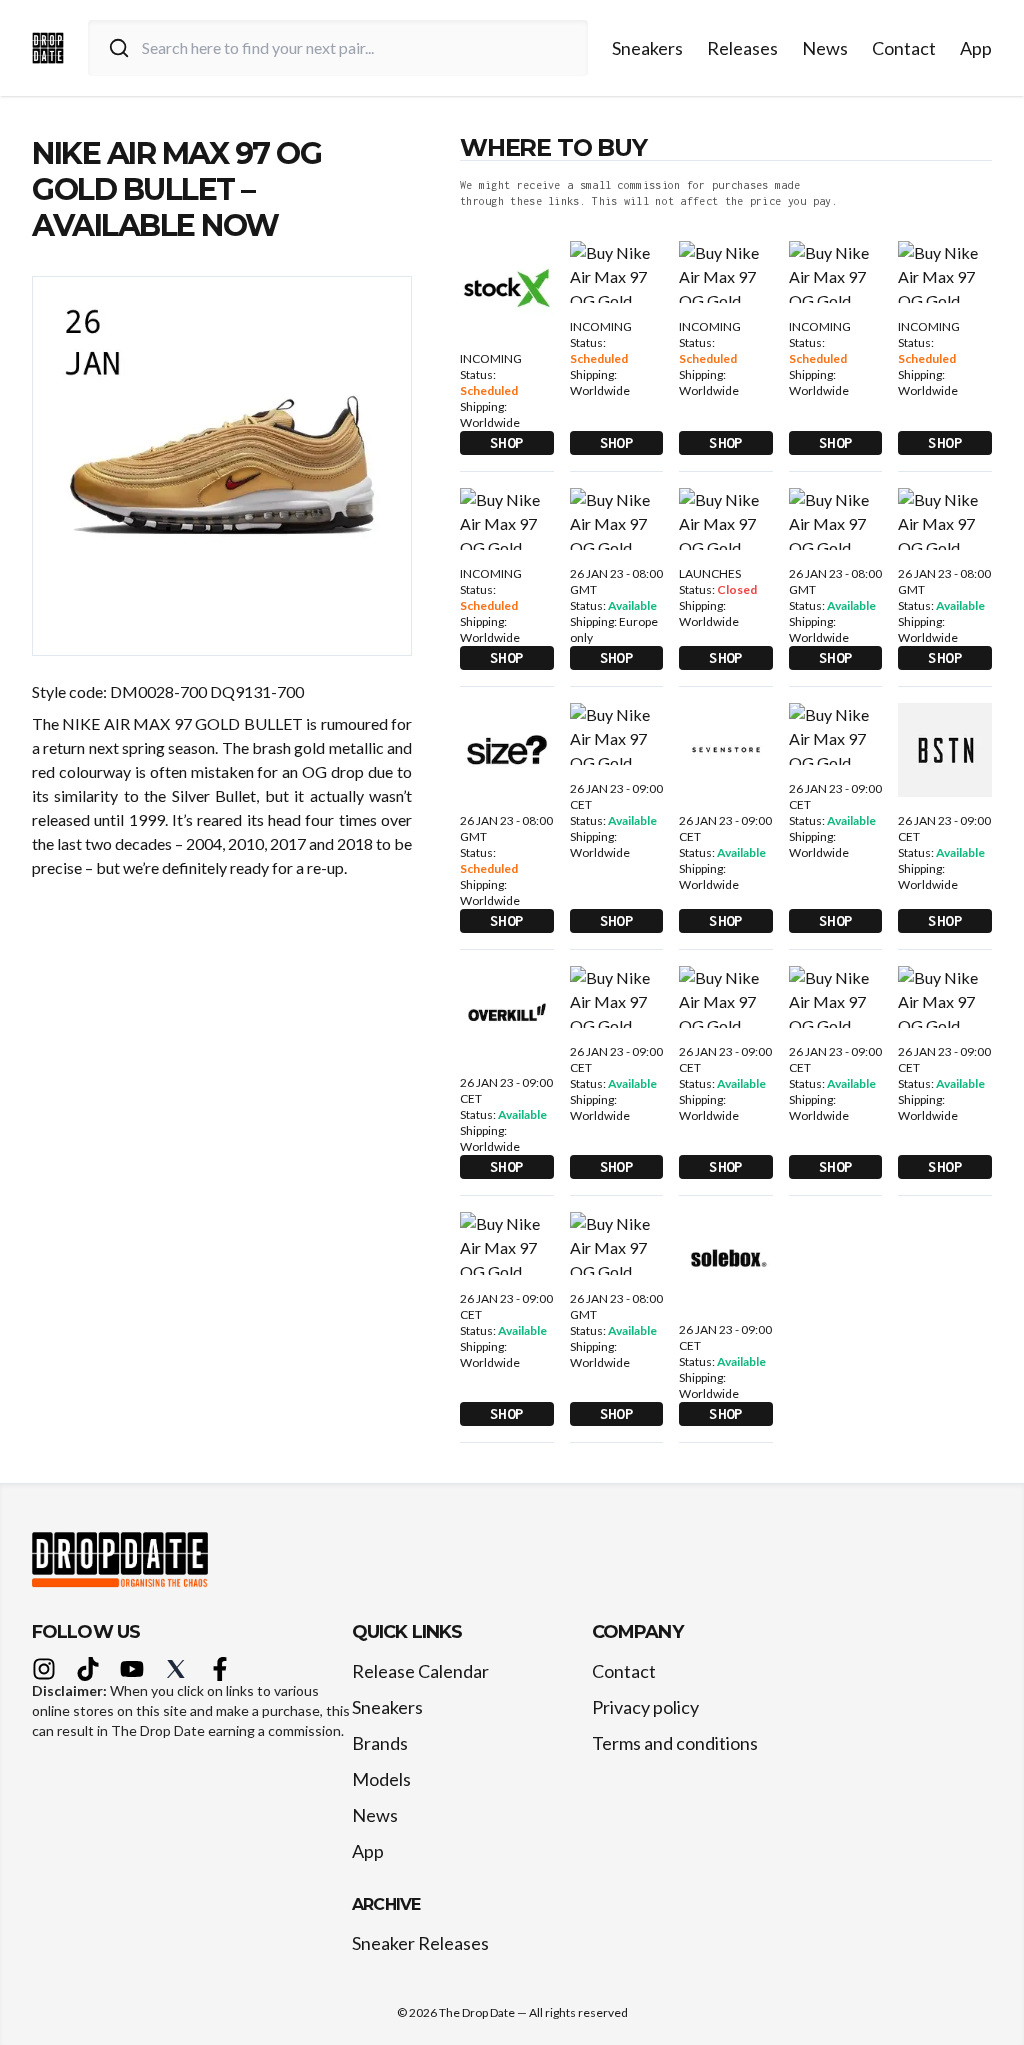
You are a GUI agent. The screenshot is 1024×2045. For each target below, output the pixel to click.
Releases (742, 48)
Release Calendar (420, 1671)
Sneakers (647, 48)
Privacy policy (645, 1707)
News (825, 48)
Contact (904, 48)
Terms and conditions (675, 1743)
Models (381, 1779)
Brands (380, 1743)
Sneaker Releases (420, 1943)
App (976, 48)
